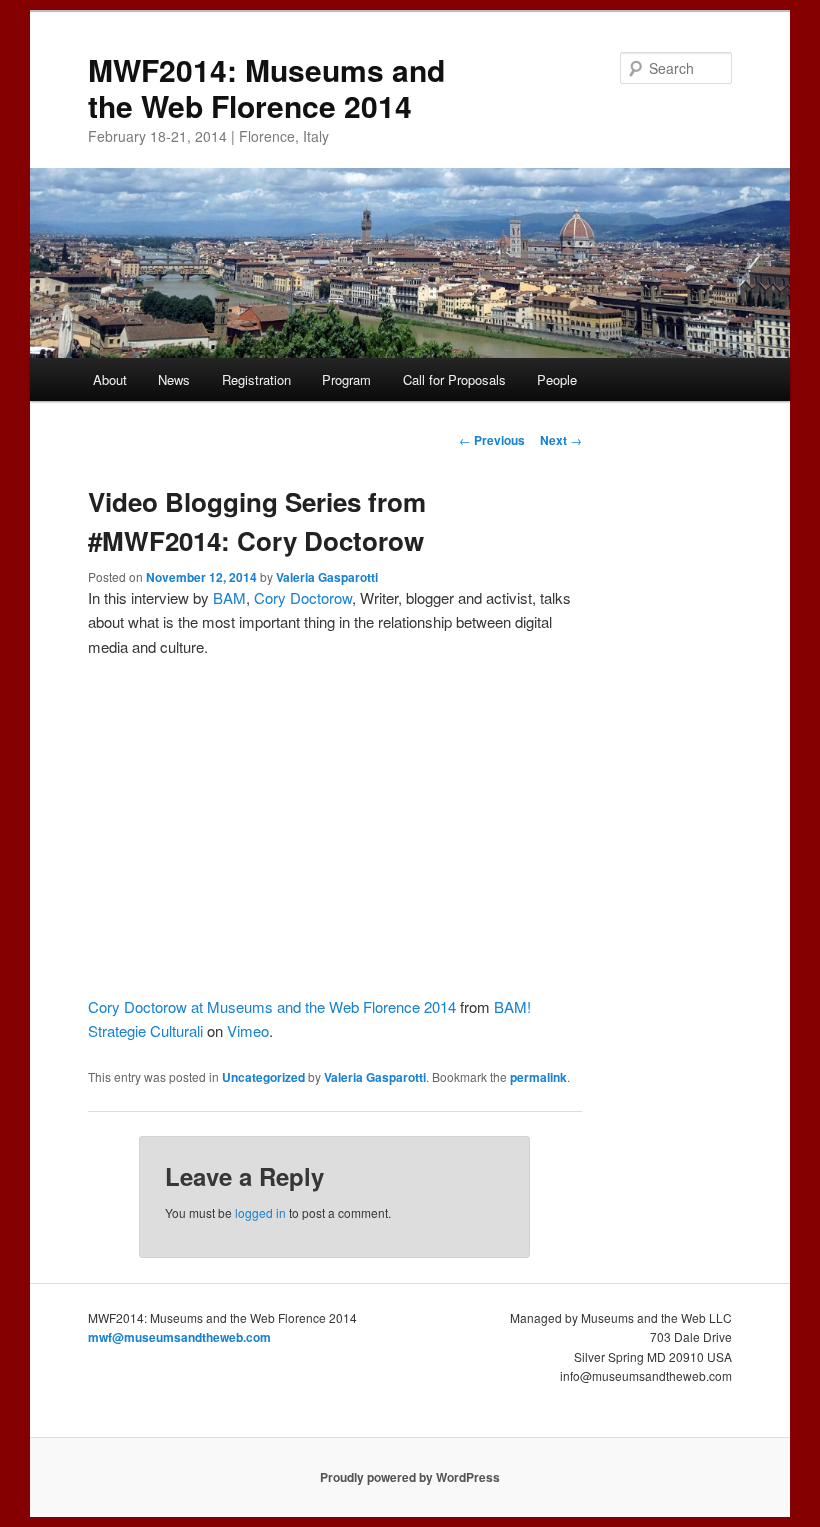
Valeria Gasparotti (327, 577)
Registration (256, 379)
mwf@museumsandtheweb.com (179, 1337)
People (557, 379)
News (174, 379)
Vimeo (248, 1030)
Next (561, 440)
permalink (538, 1077)
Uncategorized (263, 1077)
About (110, 379)
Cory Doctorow (303, 597)
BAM (229, 597)
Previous (492, 440)
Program (346, 379)
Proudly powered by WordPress (410, 1477)
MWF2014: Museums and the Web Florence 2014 (266, 87)
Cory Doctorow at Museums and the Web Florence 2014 (272, 1006)
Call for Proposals (454, 379)
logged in (260, 1212)
